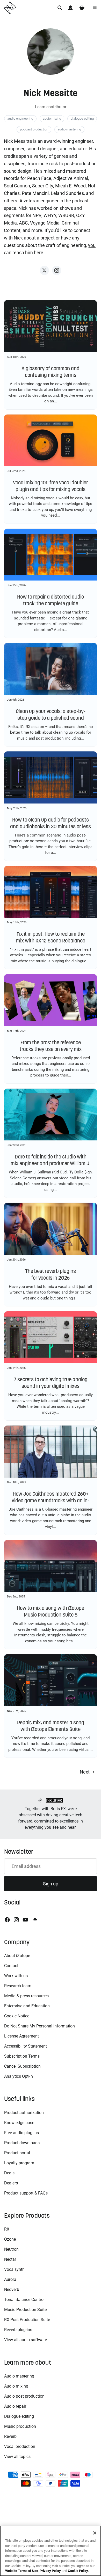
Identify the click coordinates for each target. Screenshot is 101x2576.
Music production (20, 2426)
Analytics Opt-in (19, 2076)
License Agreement (21, 2036)
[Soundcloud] (35, 1920)
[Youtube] (25, 1920)
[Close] (95, 2533)
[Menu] (95, 8)
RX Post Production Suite (27, 2320)
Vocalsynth (14, 2269)
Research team (18, 1986)
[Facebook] (7, 1920)
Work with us (16, 1976)
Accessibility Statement (26, 2046)
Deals (9, 2173)
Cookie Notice (17, 2016)
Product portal (17, 2153)
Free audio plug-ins (21, 2133)
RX (7, 2229)
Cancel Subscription (22, 2066)
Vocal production (20, 2446)
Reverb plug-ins (18, 2330)
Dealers (11, 2183)
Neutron (11, 2249)
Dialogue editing (19, 2416)
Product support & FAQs (26, 2193)
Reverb (10, 2436)
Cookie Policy (78, 2571)
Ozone (10, 2239)
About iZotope (17, 1956)
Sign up (51, 1884)
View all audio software (26, 2340)
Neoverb (12, 2289)
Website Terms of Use (22, 2571)
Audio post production (24, 2396)
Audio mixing (16, 2386)
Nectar (10, 2259)
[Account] (70, 8)
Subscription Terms (22, 2056)
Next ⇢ (87, 1772)
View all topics (17, 2457)
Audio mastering (19, 2376)
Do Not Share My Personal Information (39, 2026)
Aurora (10, 2279)
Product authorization (24, 2113)
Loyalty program (19, 2163)
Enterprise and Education (27, 2006)
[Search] (60, 8)
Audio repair (15, 2406)
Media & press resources (26, 1996)
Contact (11, 1966)
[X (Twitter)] (44, 270)
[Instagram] (57, 270)
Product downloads (22, 2143)
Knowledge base (19, 2123)
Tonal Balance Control (24, 2300)
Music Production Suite (25, 2310)
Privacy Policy (50, 2571)
